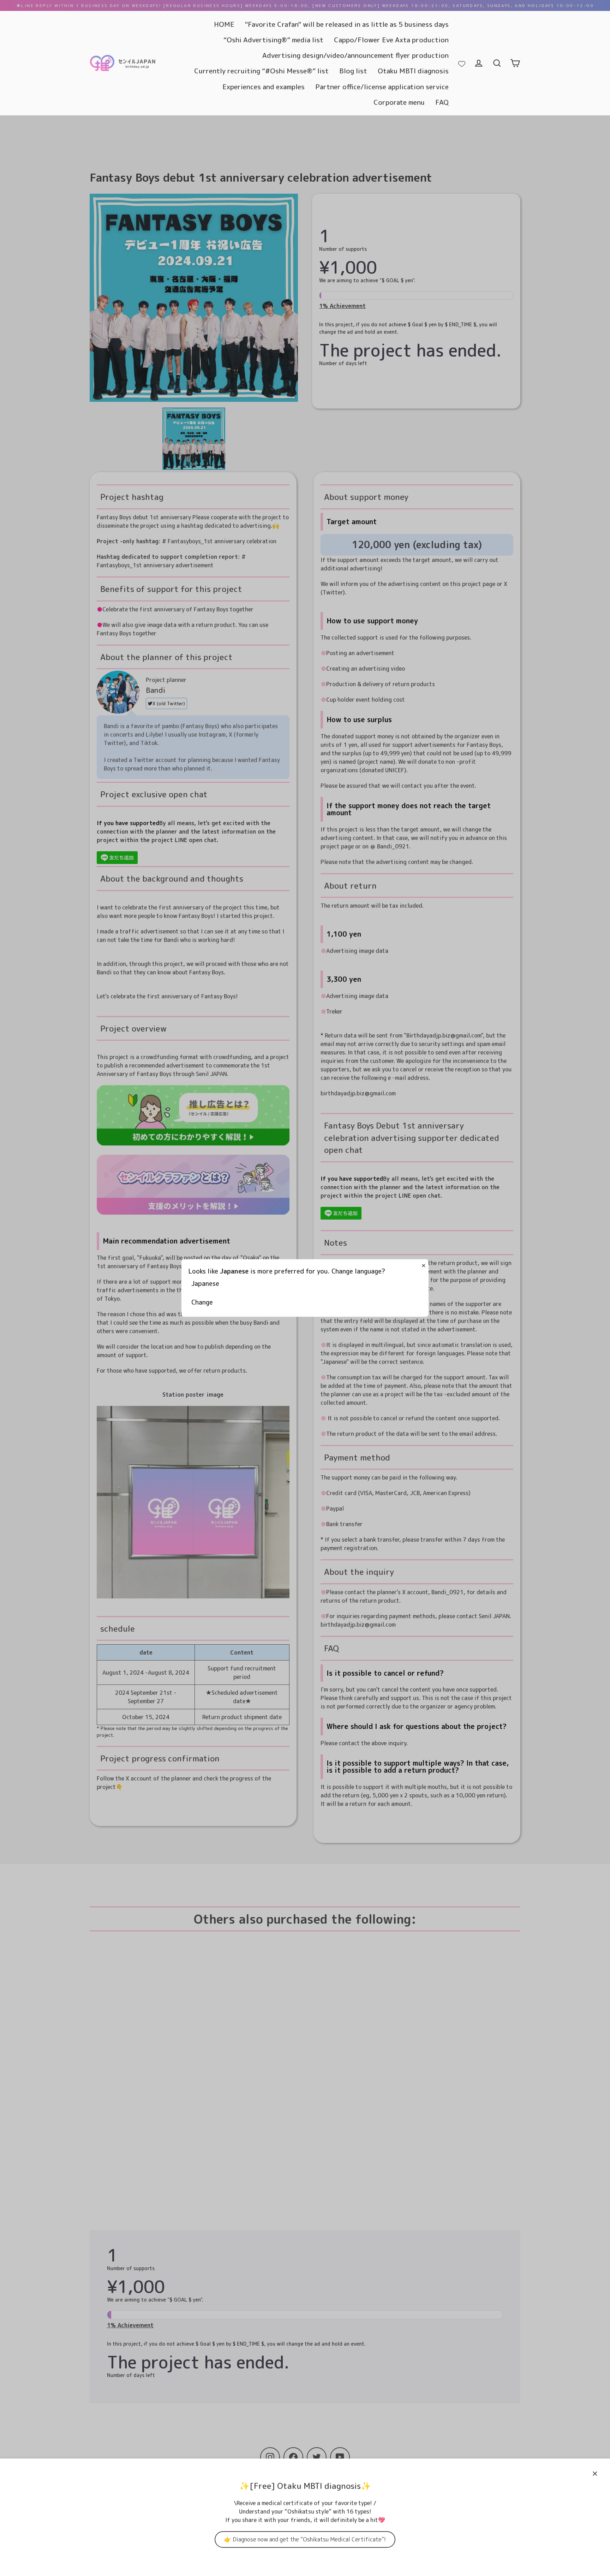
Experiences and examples (264, 87)
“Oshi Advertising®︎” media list (273, 40)
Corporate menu (399, 102)
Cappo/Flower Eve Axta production (391, 40)
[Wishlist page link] (462, 63)
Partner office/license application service (382, 87)
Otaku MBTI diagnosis (413, 71)
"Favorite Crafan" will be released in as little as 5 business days (347, 24)
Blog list (353, 71)
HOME (224, 24)
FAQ (442, 102)
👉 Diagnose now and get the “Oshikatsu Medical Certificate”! (305, 2539)
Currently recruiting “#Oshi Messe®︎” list (261, 71)
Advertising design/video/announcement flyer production (355, 55)
